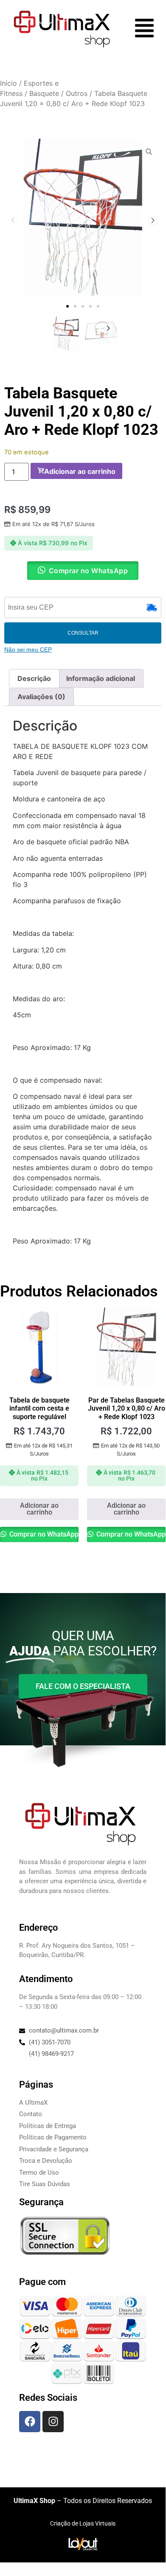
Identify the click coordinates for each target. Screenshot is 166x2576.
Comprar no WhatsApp (43, 1534)
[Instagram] (53, 2422)
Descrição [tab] (34, 678)
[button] (68, 306)
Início (8, 83)
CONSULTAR (83, 633)
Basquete (44, 93)
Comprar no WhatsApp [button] (89, 571)
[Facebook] (30, 2422)
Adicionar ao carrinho (80, 471)
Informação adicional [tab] (101, 678)
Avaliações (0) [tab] (41, 697)
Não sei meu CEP (28, 650)
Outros (77, 93)
